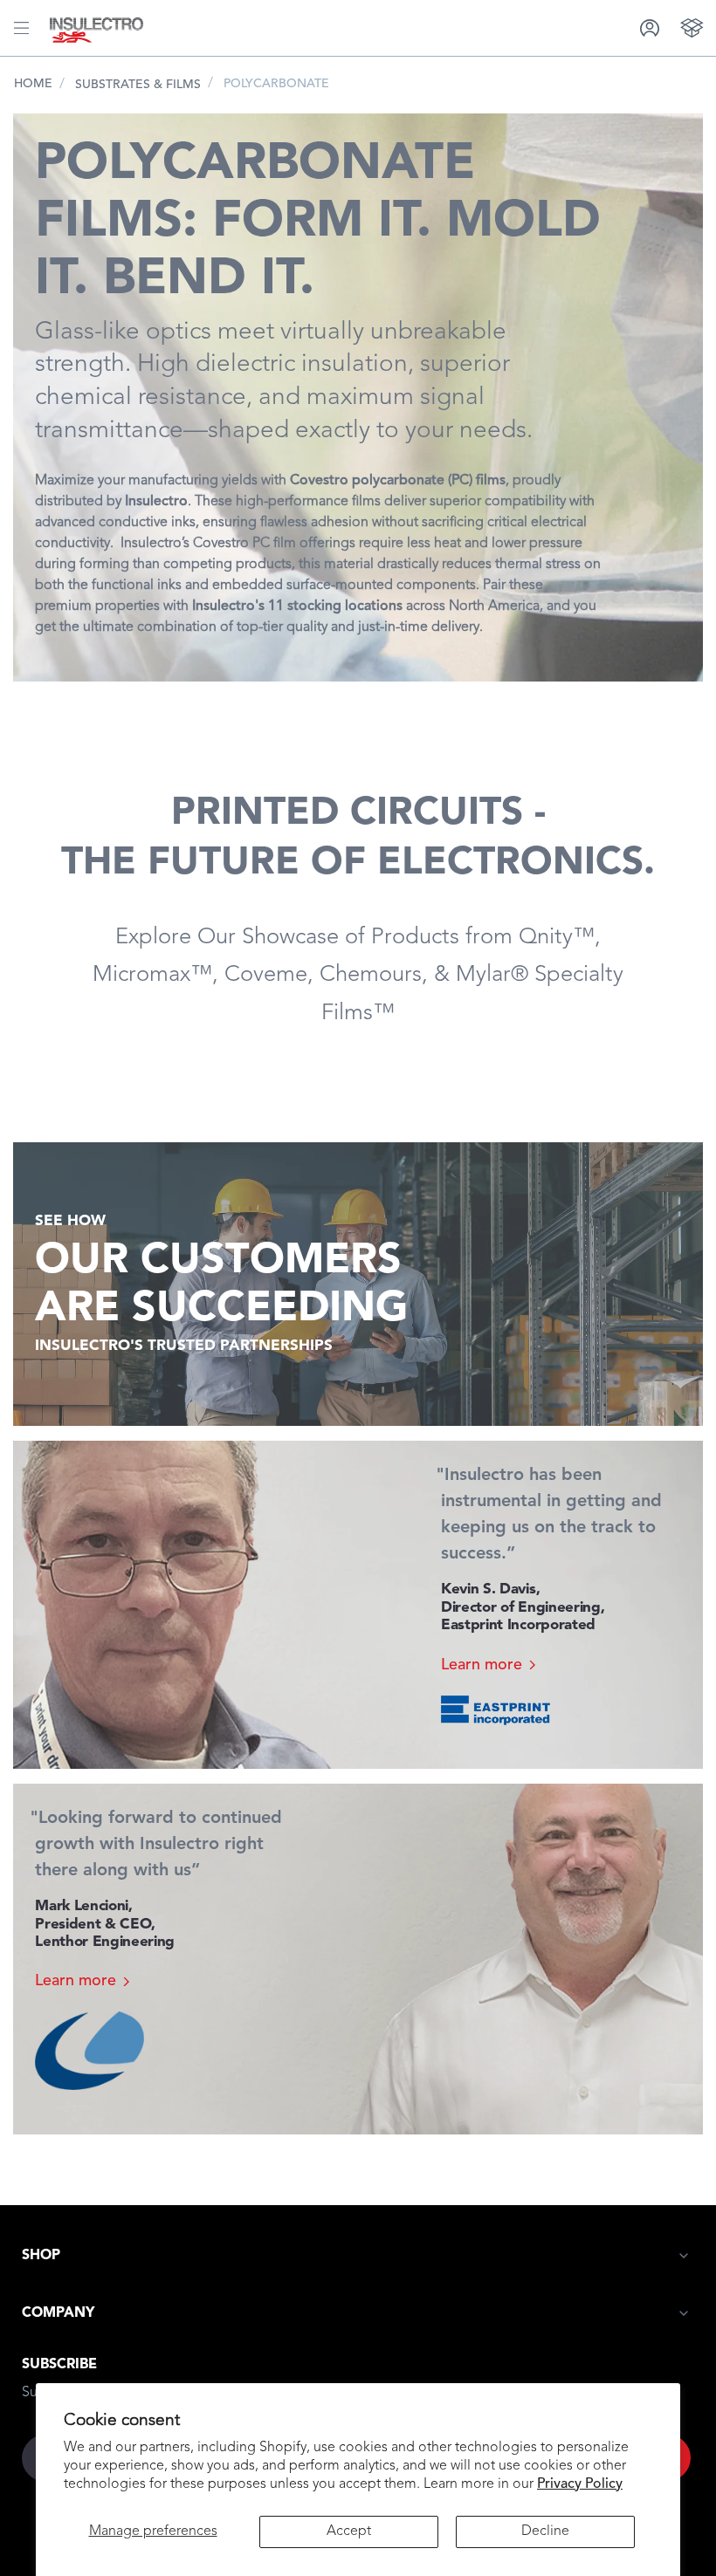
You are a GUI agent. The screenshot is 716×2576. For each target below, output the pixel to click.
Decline (545, 2531)
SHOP (41, 2256)
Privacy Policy (580, 2484)
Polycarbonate (276, 84)
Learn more (482, 1665)
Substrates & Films (138, 85)
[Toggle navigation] (21, 28)
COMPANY (58, 2313)
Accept (349, 2531)
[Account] (650, 27)
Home (33, 84)
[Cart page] (692, 27)
